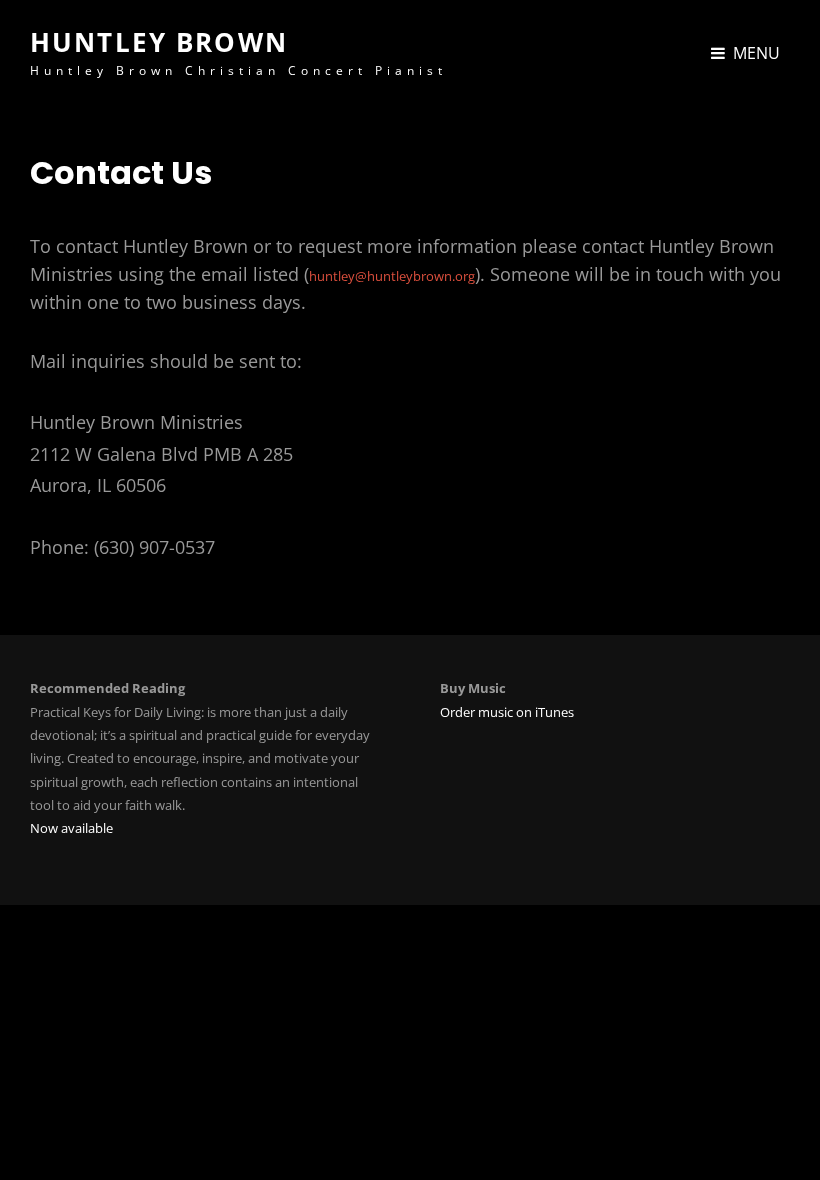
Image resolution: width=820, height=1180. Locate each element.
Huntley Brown (159, 42)
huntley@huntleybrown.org (392, 276)
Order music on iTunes (507, 712)
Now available (71, 828)
